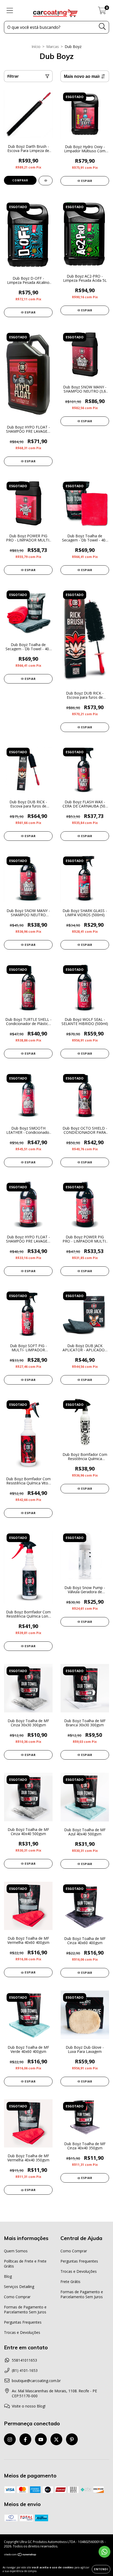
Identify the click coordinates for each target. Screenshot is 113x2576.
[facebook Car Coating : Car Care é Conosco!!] (25, 2439)
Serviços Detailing (19, 2287)
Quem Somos (16, 2251)
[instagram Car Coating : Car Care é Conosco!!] (10, 2439)
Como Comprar (17, 2297)
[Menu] (10, 11)
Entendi (101, 2569)
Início (36, 47)
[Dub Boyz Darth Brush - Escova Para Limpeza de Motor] (46, 181)
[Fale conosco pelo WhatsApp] (104, 2552)
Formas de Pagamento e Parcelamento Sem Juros (25, 2309)
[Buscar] (102, 27)
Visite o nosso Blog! (29, 2406)
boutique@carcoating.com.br (36, 2381)
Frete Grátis (70, 2282)
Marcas (53, 47)
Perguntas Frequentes (23, 2322)
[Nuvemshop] (20, 2555)
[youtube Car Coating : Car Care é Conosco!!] (41, 2439)
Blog (8, 2276)
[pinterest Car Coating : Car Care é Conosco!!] (72, 2439)
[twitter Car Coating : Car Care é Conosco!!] (56, 2439)
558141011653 (24, 2360)
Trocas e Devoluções (22, 2332)
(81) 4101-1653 (25, 2370)
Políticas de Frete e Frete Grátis (25, 2264)
